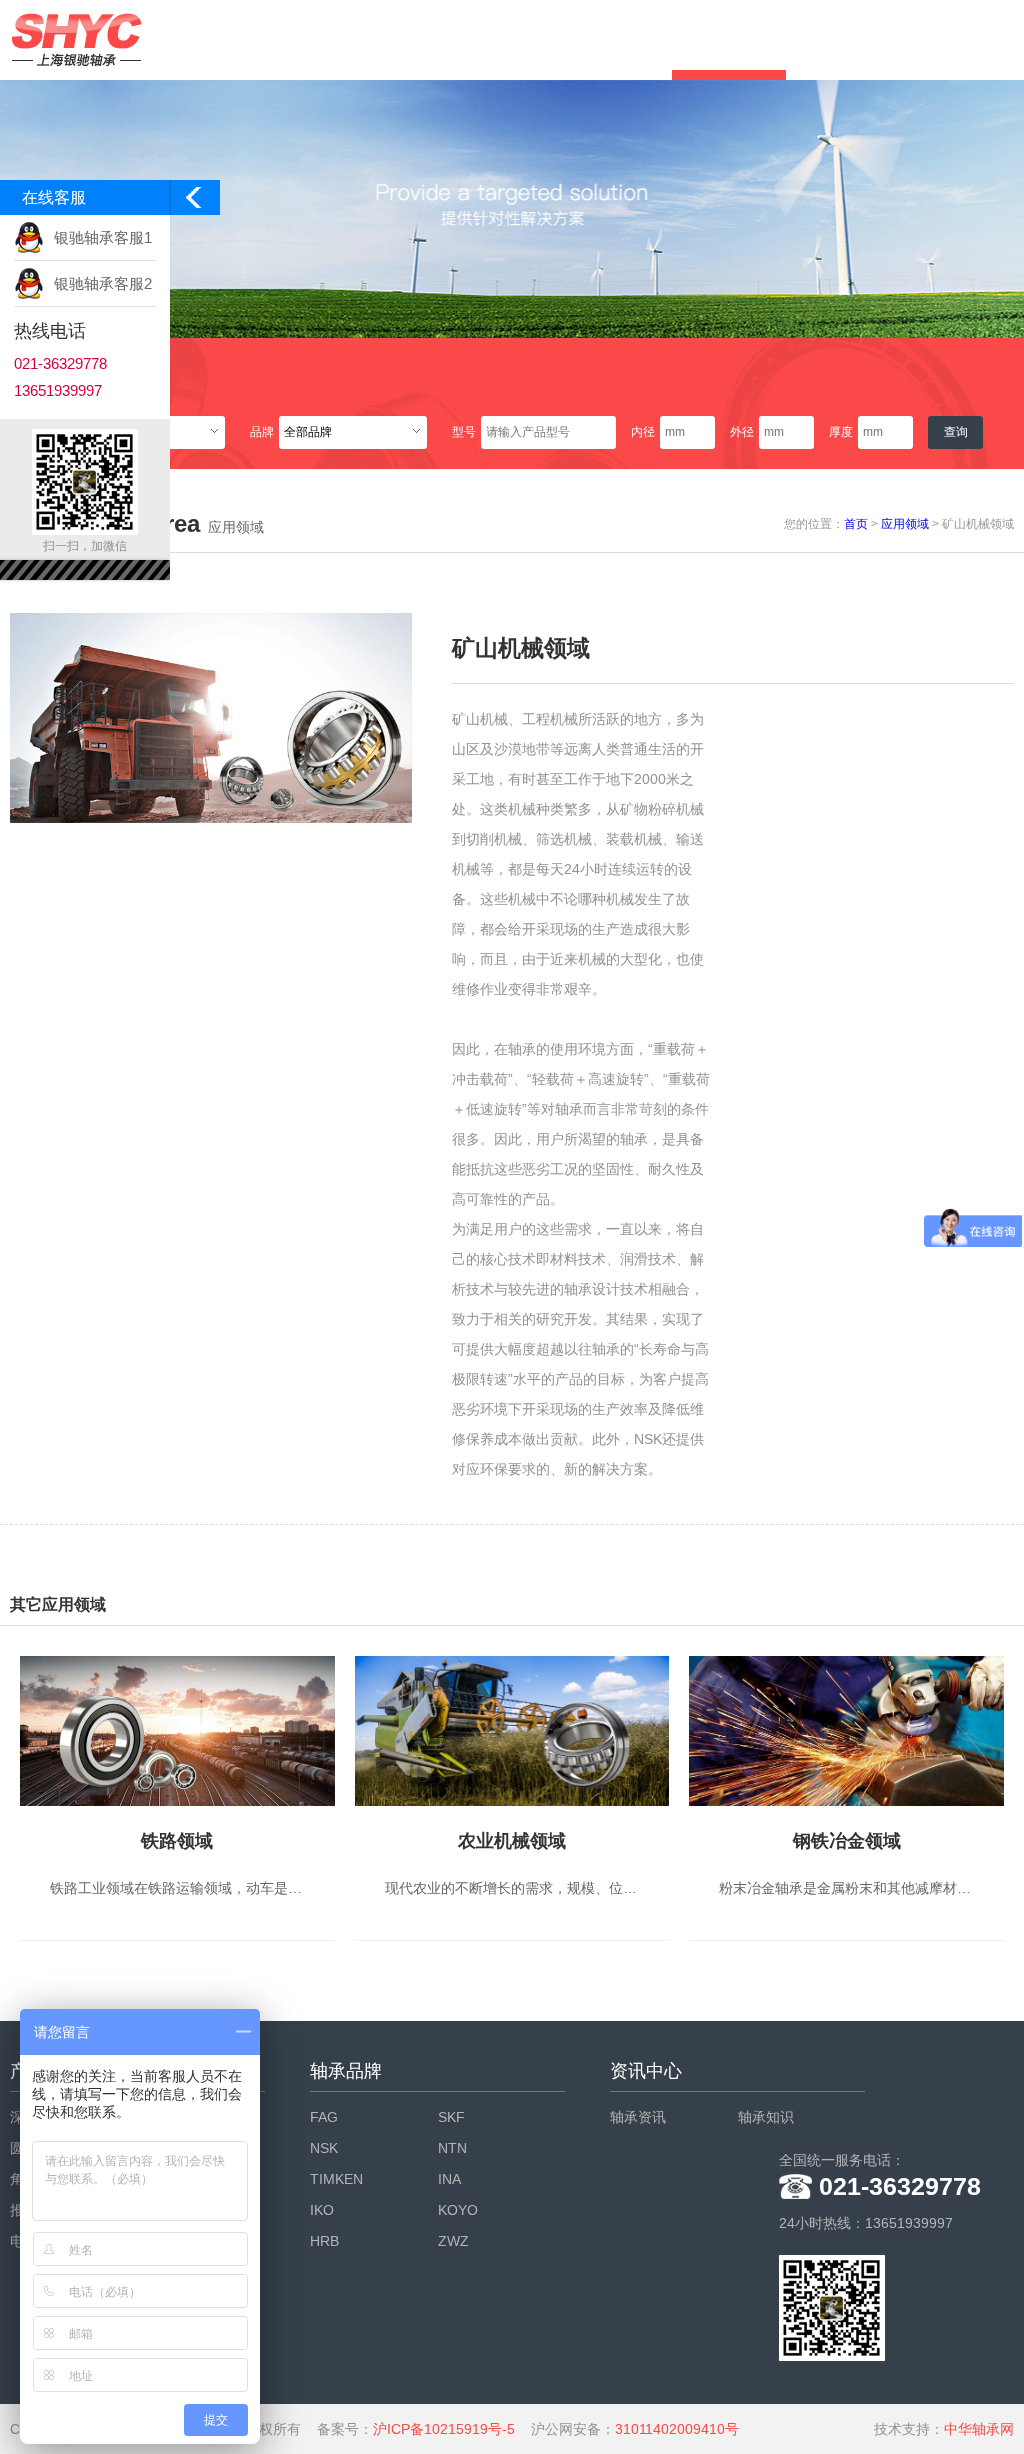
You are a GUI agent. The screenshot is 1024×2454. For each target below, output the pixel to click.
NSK (324, 2148)
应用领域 (905, 524)
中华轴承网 (979, 2429)
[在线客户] (195, 202)
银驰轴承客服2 (103, 283)
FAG (324, 2117)
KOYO (458, 2210)
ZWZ (453, 2241)
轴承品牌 (346, 2071)
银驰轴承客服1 (103, 237)
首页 (856, 524)
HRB (324, 2241)
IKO (322, 2210)
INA (449, 2179)
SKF (451, 2117)
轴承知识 (766, 2117)
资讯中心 (646, 2071)
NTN (452, 2148)
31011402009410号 (677, 2429)
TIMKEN (336, 2179)
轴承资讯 (638, 2117)
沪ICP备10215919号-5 (444, 2429)
